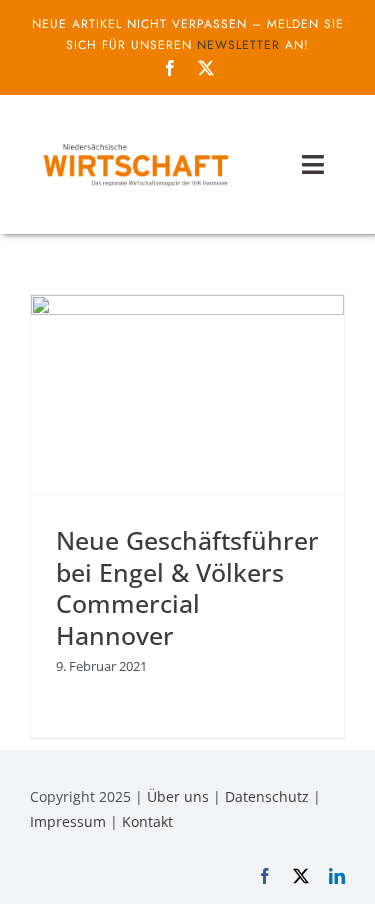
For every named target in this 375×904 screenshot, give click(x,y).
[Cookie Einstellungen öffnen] (36, 878)
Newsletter (238, 45)
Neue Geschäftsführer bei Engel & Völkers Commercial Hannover (187, 588)
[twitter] (206, 68)
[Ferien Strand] (135, 143)
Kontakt (147, 821)
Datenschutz (267, 796)
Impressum (68, 821)
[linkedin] (337, 876)
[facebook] (170, 68)
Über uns (178, 796)
